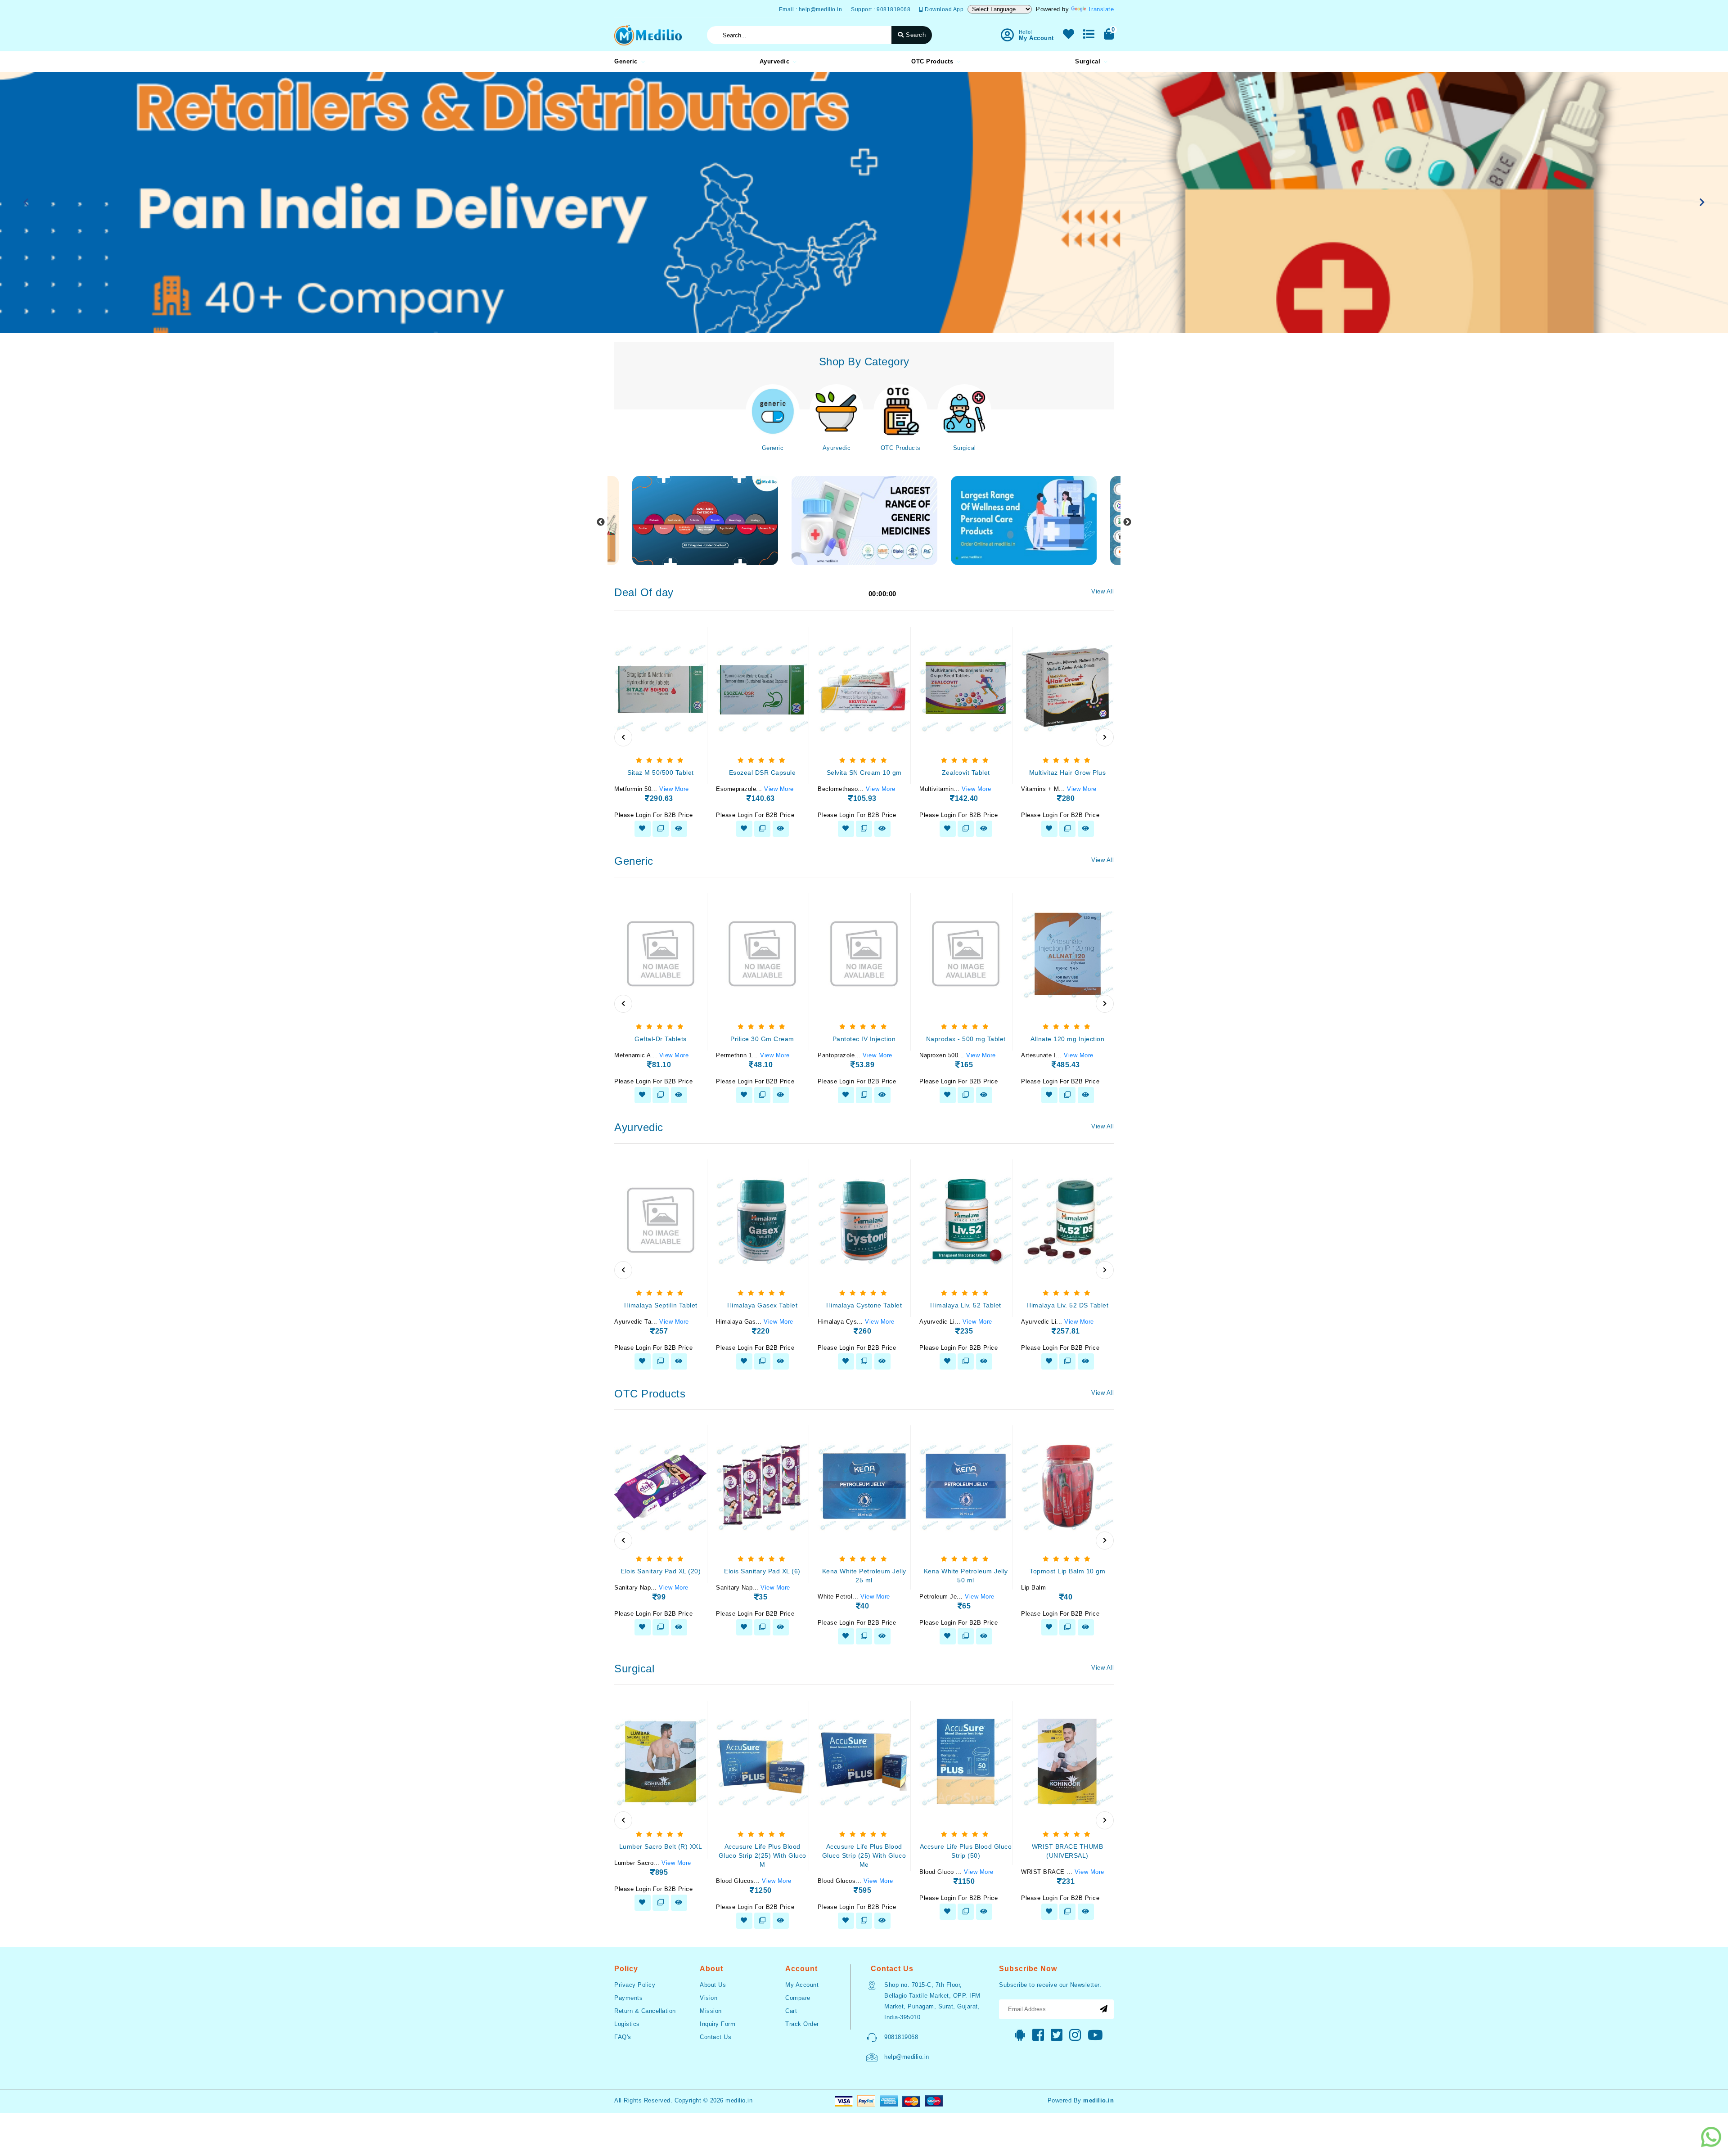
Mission (711, 2011)
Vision (709, 1998)
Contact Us (715, 2037)
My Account (802, 1985)
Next (1127, 522)
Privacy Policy (635, 1985)
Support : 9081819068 (881, 9)
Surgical (1088, 61)
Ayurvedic (775, 61)
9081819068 (901, 2037)
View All (1102, 591)
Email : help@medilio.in (811, 9)
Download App (943, 9)
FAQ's (623, 2037)
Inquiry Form (718, 2024)
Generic (626, 61)
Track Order (802, 2024)
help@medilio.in (907, 2057)
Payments (628, 1998)
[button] (26, 202)
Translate (1101, 9)
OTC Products (932, 61)
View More (674, 789)
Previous (601, 522)
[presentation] (623, 737)
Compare (798, 1998)
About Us (713, 1985)
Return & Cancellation (645, 2011)
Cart (791, 2011)
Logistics (627, 2024)
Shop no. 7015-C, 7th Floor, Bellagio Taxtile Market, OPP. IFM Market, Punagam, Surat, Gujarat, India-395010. (932, 2001)
